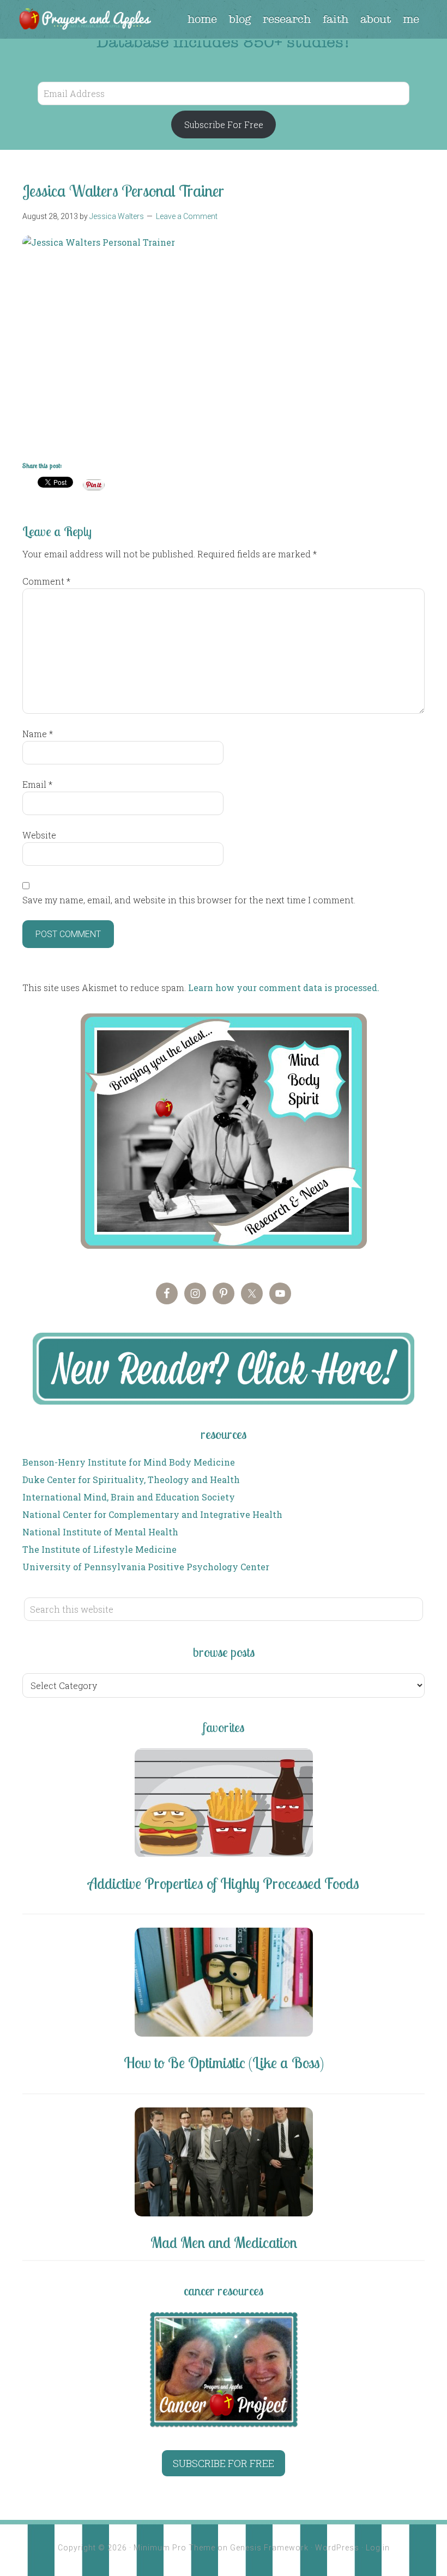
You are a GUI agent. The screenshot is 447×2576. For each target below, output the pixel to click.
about (376, 19)
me (411, 19)
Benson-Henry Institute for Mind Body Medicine (129, 1462)
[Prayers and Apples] (84, 20)
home (202, 19)
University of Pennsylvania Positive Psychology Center (146, 1567)
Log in (378, 2548)
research (287, 19)
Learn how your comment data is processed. (284, 988)
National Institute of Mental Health (100, 1532)
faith (336, 19)
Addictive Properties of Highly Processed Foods (224, 1883)
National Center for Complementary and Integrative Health (152, 1514)
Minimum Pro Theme (174, 2548)
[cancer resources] (224, 2370)
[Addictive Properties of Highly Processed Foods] (224, 1805)
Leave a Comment (187, 216)
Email (37, 784)
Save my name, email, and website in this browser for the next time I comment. (189, 900)
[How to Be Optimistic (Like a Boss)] (224, 1984)
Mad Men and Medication (224, 2242)
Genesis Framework (269, 2548)
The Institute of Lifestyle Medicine (99, 1549)
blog (240, 19)
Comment (46, 581)
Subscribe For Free (224, 124)
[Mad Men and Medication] (224, 2164)
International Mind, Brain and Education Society (129, 1497)
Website (39, 835)
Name (38, 734)
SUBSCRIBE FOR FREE (224, 2463)
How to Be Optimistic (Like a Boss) (224, 2062)
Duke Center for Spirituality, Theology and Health (131, 1480)
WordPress (337, 2548)
